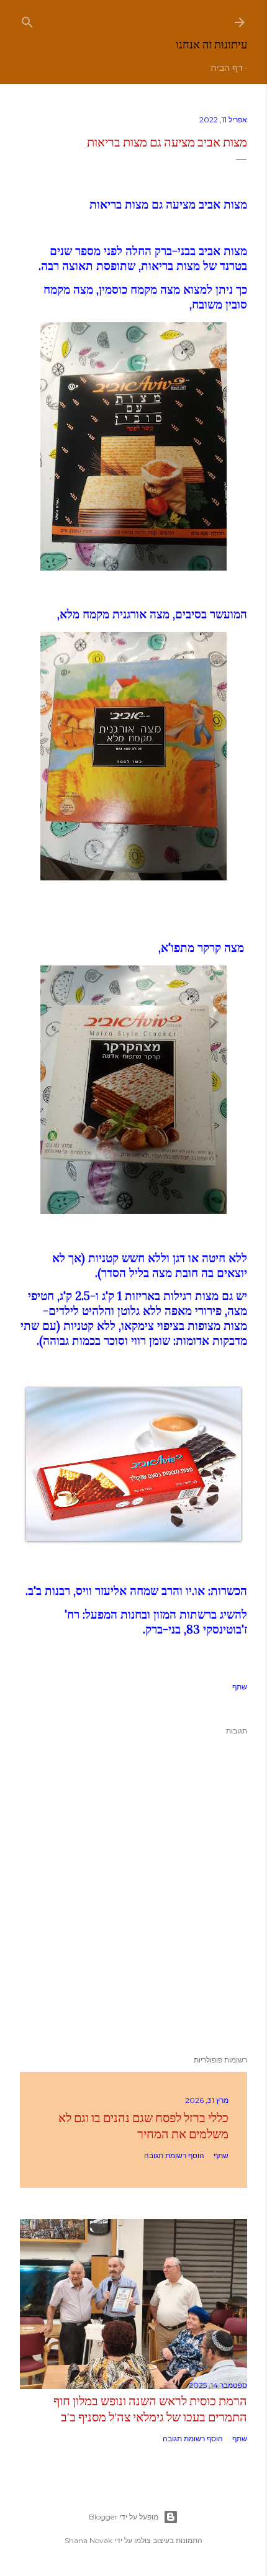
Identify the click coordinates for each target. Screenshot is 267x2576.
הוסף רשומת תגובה (174, 2155)
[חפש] (27, 20)
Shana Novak (88, 2540)
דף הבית (227, 68)
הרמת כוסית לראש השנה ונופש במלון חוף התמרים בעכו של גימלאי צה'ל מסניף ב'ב (150, 2409)
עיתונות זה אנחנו (211, 44)
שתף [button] (240, 1687)
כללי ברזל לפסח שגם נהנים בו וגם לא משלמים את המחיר (143, 2126)
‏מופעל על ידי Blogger (124, 2517)
